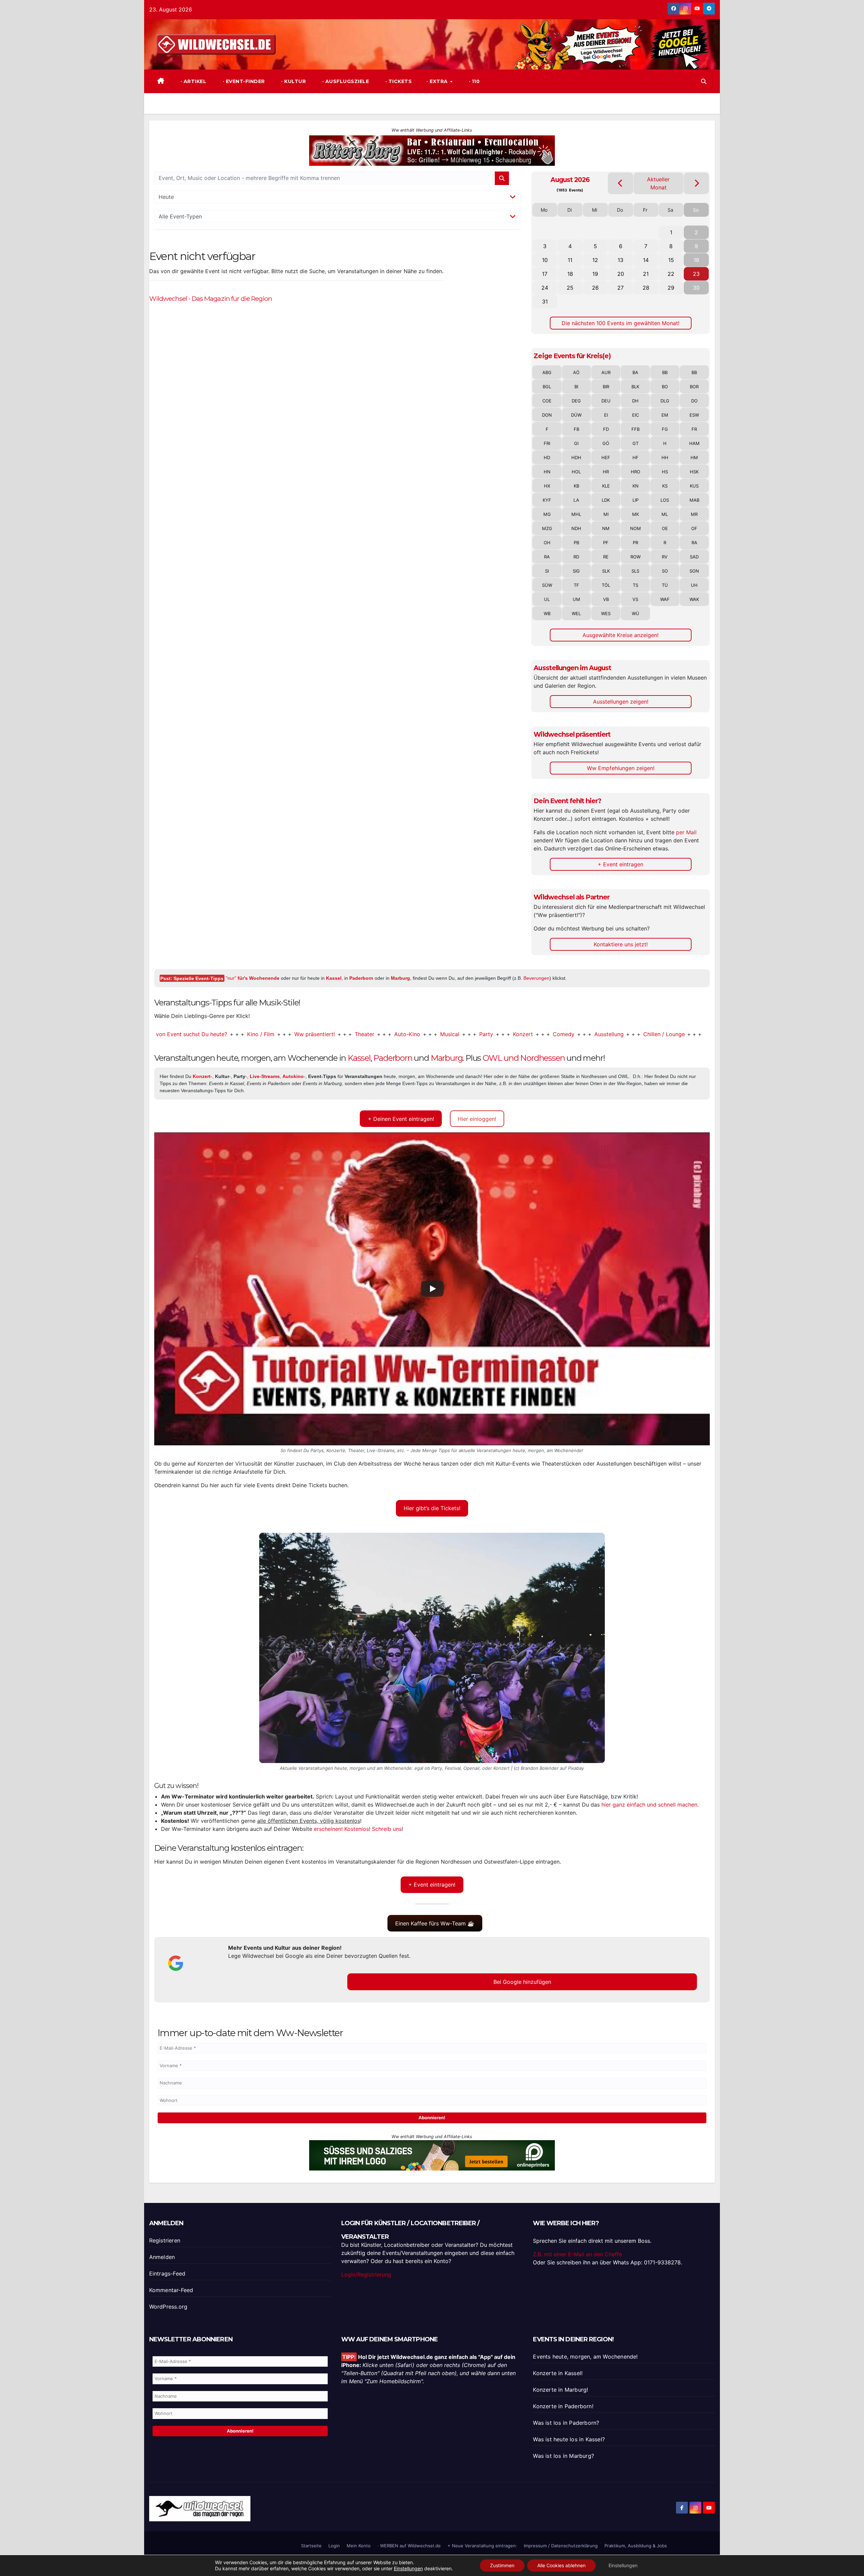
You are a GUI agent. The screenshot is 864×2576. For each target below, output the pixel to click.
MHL (576, 514)
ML (665, 514)
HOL (576, 472)
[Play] (432, 1289)
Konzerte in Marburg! (560, 2390)
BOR (694, 387)
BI (576, 387)
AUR (606, 372)
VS (635, 599)
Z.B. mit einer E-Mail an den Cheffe (577, 2254)
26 (595, 288)
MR (694, 514)
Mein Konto (359, 2546)
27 (620, 288)
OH (547, 543)
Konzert (438, 1034)
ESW (694, 415)
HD (547, 457)
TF (576, 585)
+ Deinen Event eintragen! (401, 1119)
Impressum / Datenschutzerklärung (561, 2546)
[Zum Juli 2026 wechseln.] (620, 183)
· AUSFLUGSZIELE (345, 81)
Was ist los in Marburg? (563, 2456)
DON (547, 415)
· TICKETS (398, 81)
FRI (547, 443)
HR (606, 472)
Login (334, 2546)
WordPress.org (168, 2307)
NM (606, 528)
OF (694, 528)
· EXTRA (438, 81)
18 (570, 274)
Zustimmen (502, 2565)
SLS (635, 571)
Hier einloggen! (477, 1119)
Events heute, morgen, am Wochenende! (585, 2357)
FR (694, 429)
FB (576, 429)
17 (545, 274)
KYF (547, 500)
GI (576, 443)
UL (547, 599)
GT (636, 443)
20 (621, 274)
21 (646, 274)
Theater (280, 1034)
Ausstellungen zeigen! (621, 702)
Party (401, 1034)
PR (636, 543)
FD (606, 429)
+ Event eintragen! (432, 1885)
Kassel (334, 978)
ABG (547, 372)
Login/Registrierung (366, 2275)
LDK (606, 500)
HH (665, 457)
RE (606, 557)
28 (646, 288)
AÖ (576, 372)
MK (636, 514)
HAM (694, 443)
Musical (365, 1034)
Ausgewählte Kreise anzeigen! (620, 635)
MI (606, 514)
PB (576, 543)
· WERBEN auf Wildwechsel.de (409, 2546)
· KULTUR (293, 81)
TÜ (665, 585)
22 (671, 274)
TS (636, 585)
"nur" (253, 978)
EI (606, 415)
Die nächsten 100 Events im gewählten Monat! (620, 323)
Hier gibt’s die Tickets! (432, 1508)
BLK (635, 387)
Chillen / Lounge (579, 1034)
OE (665, 528)
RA (694, 543)
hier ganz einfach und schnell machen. (650, 1805)
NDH (576, 528)
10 (545, 260)
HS (665, 472)
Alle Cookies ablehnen (561, 2565)
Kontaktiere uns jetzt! (621, 944)
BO (665, 387)
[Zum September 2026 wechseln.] (696, 183)
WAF (665, 599)
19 (595, 274)
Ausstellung (524, 1034)
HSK (694, 472)
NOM (636, 528)
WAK (694, 599)
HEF (606, 457)
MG (547, 514)
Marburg (400, 978)
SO (665, 571)
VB (606, 599)
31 (545, 301)
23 (696, 274)
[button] (704, 81)
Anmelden (162, 2257)
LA (576, 500)
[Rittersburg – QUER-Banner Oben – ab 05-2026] (432, 150)
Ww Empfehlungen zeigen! (621, 768)
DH (635, 401)
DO (694, 401)
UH (694, 585)
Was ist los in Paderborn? (566, 2423)
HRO (636, 472)
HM (694, 457)
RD (576, 557)
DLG (665, 401)
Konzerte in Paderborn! (563, 2406)
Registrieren (165, 2240)
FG (665, 429)
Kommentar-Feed (171, 2290)
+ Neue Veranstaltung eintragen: (482, 2546)
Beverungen (536, 978)
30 (696, 288)
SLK (606, 571)
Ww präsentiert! (230, 1034)
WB (547, 613)
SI (547, 571)
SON (694, 571)
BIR (606, 387)
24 (545, 288)
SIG (576, 571)
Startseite (311, 2546)
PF (606, 543)
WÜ (636, 613)
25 (570, 288)
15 (671, 260)
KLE (606, 486)
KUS (694, 486)
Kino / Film (176, 1034)
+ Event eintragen (620, 864)
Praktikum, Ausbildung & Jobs (636, 2546)
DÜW (576, 415)
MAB (694, 500)
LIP (636, 500)
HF (636, 457)
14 (646, 260)
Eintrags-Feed (167, 2273)
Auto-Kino (322, 1034)
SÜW (547, 585)
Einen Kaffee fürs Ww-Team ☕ (435, 1923)
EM (665, 415)
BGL (547, 387)
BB (665, 372)
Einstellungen (408, 2568)
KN (636, 486)
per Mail (686, 832)
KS (665, 486)
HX (547, 486)
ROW (636, 557)
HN (547, 472)
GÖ (606, 443)
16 (696, 260)
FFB (636, 429)
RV (665, 557)
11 (570, 260)
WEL (576, 613)
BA (635, 372)
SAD (694, 557)
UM (576, 599)
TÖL (606, 585)
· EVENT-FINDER (243, 81)
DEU (606, 401)
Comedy (479, 1034)
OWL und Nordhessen (524, 1058)
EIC (636, 415)
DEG (576, 401)
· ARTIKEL (193, 81)
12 (595, 260)
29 (671, 288)
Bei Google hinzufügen (522, 1982)
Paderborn (361, 978)
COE (547, 401)
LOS (665, 500)
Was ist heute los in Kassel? (569, 2439)
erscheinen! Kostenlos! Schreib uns (358, 1829)
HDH (576, 457)
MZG (547, 528)
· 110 (473, 81)
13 (620, 260)
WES (606, 613)
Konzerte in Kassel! (558, 2373)
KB (576, 486)
